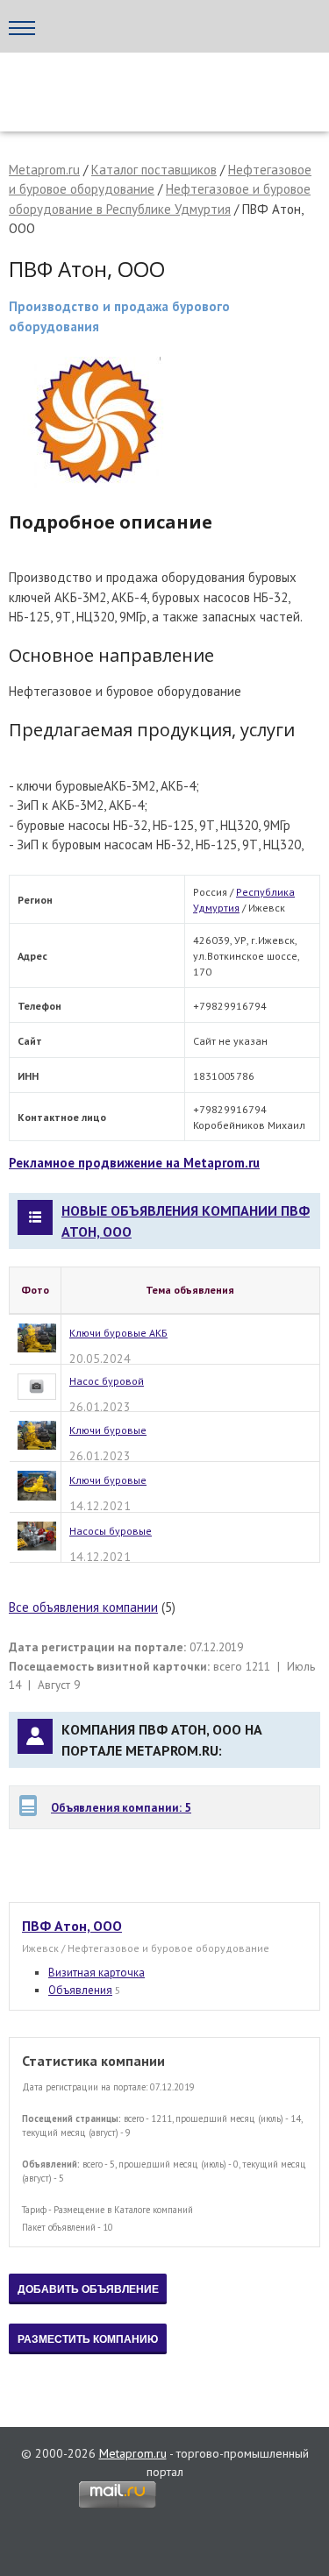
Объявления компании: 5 (121, 1807)
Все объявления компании (83, 1607)
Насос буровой (107, 1381)
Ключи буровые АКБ (118, 1333)
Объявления (80, 1990)
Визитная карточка (97, 1973)
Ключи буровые (108, 1430)
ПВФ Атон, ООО (72, 1926)
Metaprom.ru (44, 170)
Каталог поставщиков (154, 170)
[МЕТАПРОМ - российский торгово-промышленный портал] (164, 88)
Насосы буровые (111, 1531)
